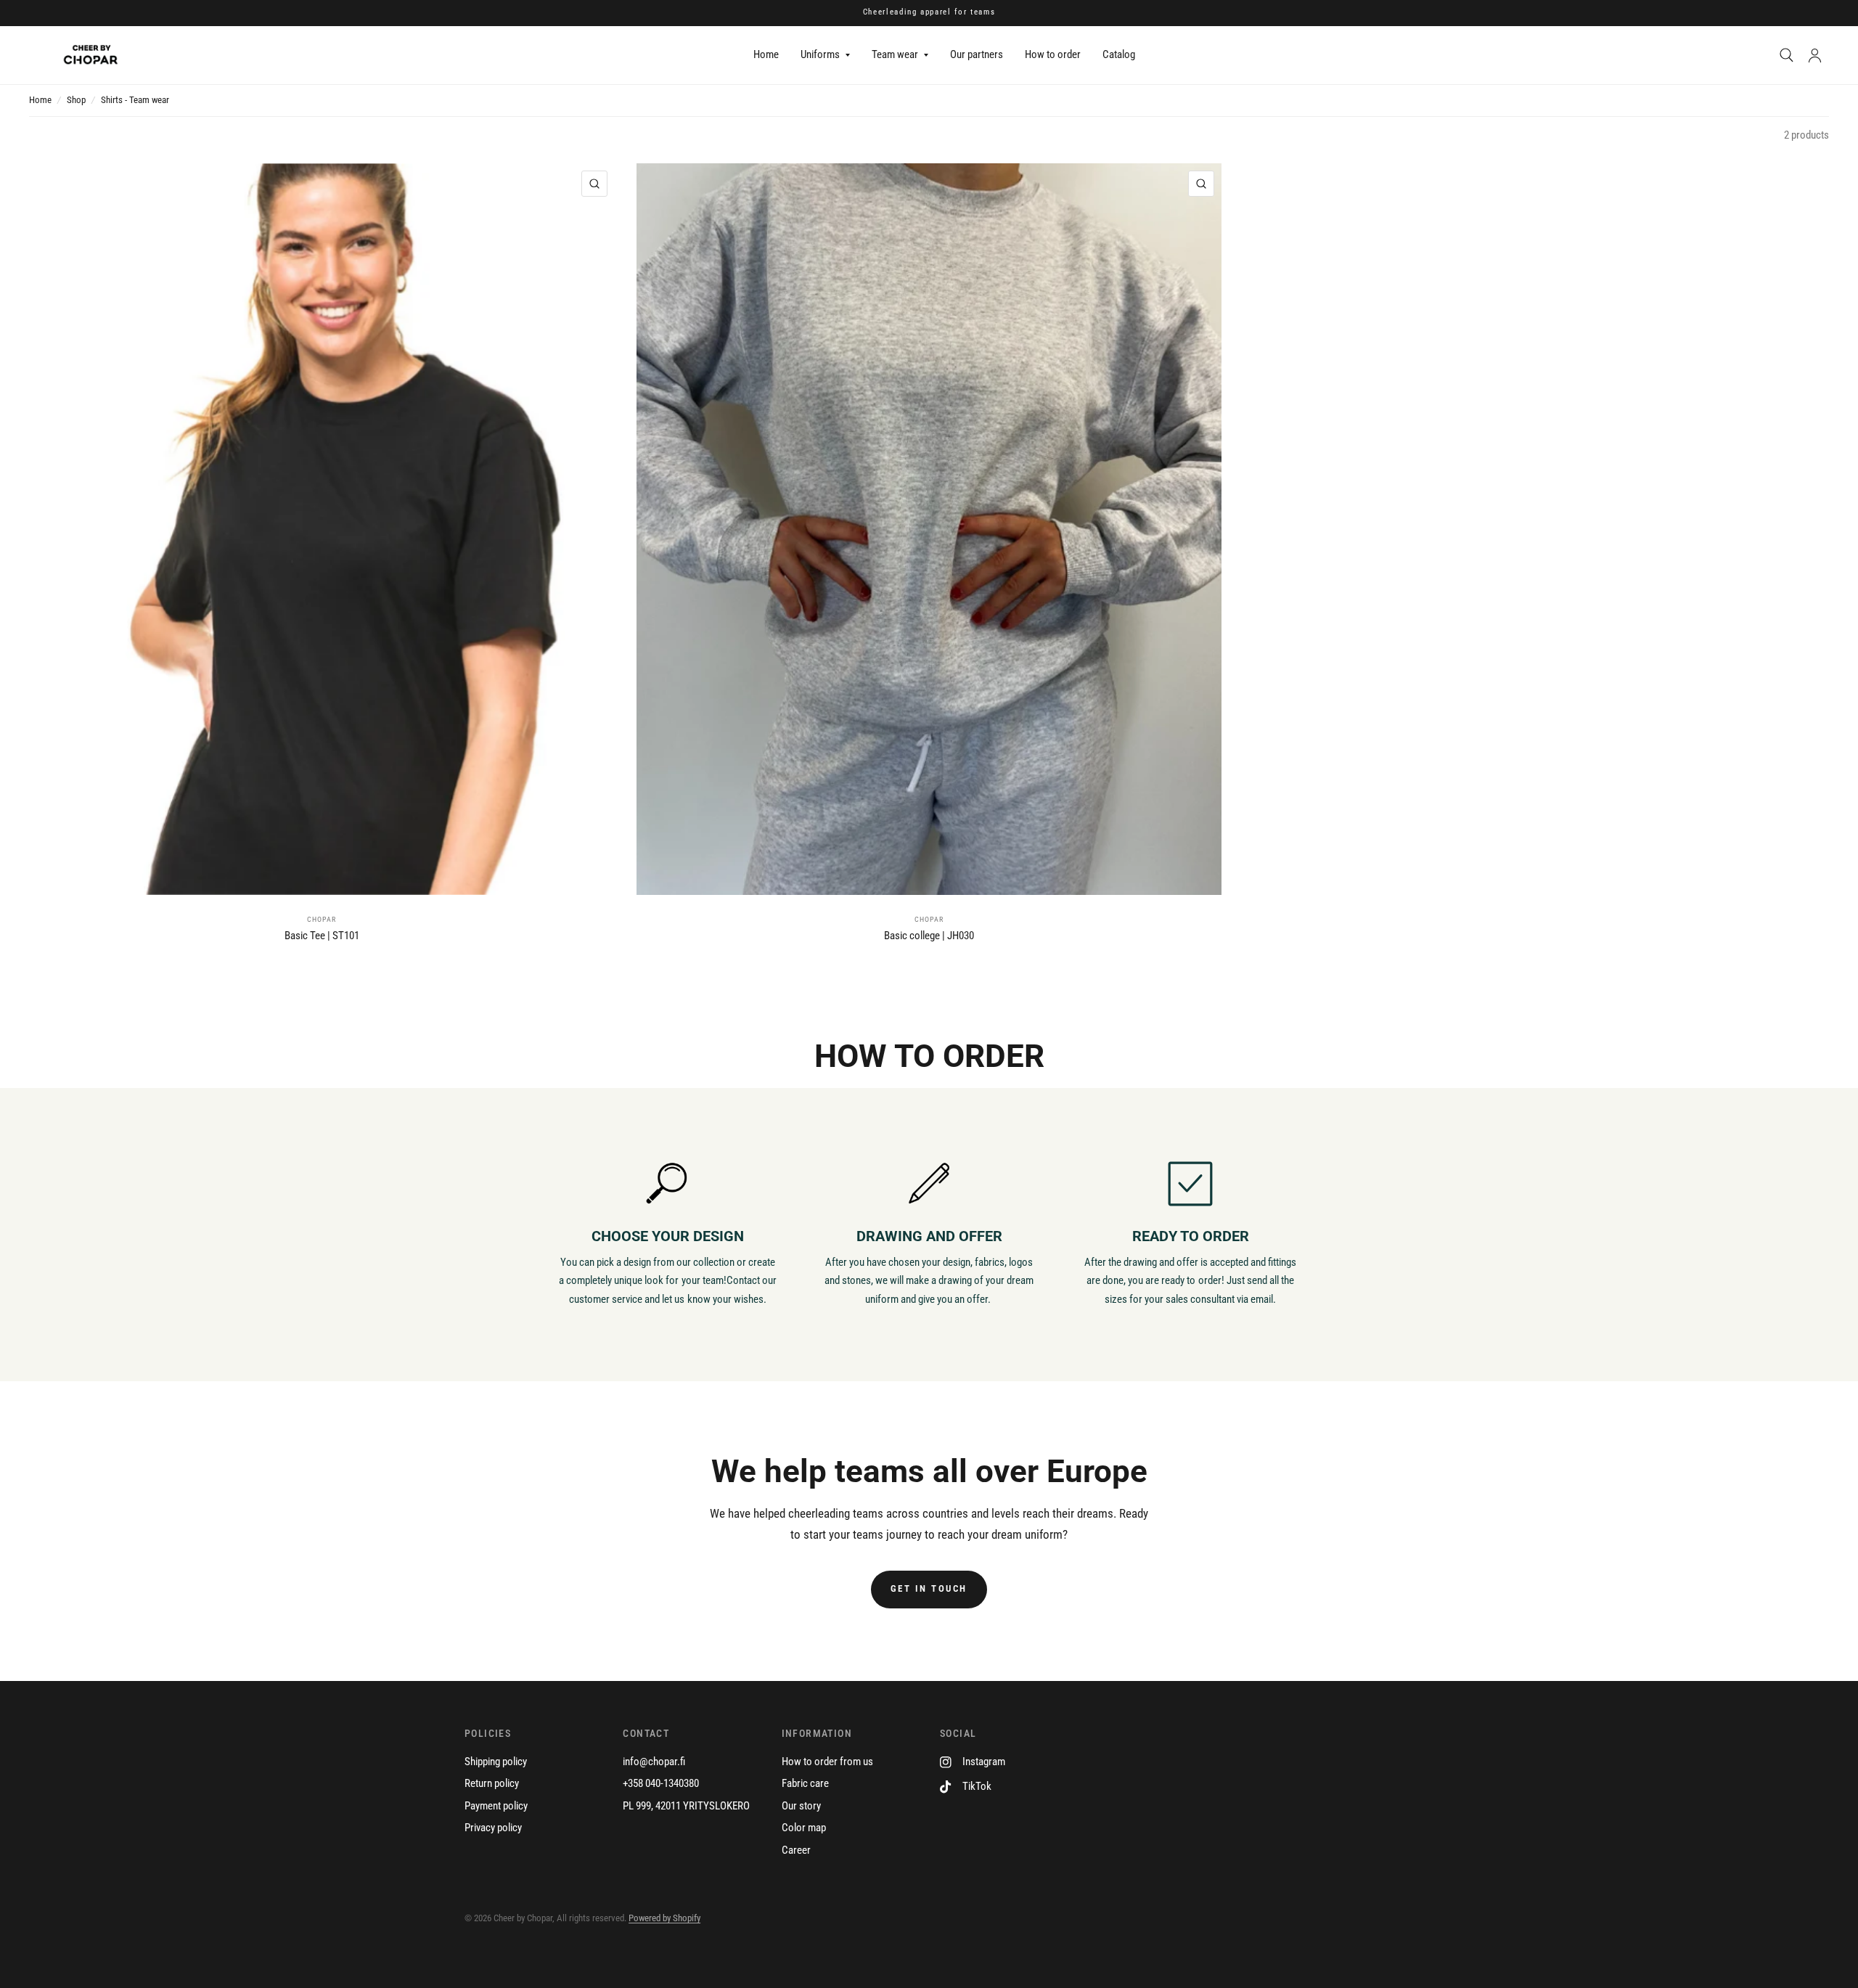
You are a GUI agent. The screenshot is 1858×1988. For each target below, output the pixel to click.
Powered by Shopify (664, 1918)
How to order (1053, 54)
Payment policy (496, 1806)
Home (766, 54)
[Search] (1787, 55)
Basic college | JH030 (929, 936)
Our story (801, 1806)
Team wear (895, 54)
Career (796, 1850)
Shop (76, 100)
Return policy (492, 1783)
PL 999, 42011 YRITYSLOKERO (686, 1806)
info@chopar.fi (654, 1762)
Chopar (322, 919)
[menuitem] (766, 55)
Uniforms (820, 54)
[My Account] (1815, 55)
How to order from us (827, 1762)
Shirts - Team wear (135, 100)
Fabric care (805, 1783)
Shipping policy (496, 1762)
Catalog (1119, 54)
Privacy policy (493, 1828)
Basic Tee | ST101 (322, 936)
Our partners (977, 54)
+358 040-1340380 (661, 1783)
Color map (804, 1828)
